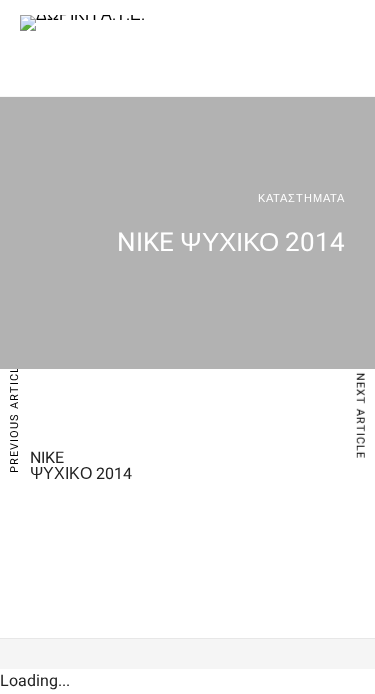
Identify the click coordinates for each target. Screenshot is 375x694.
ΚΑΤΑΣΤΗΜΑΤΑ (301, 198)
